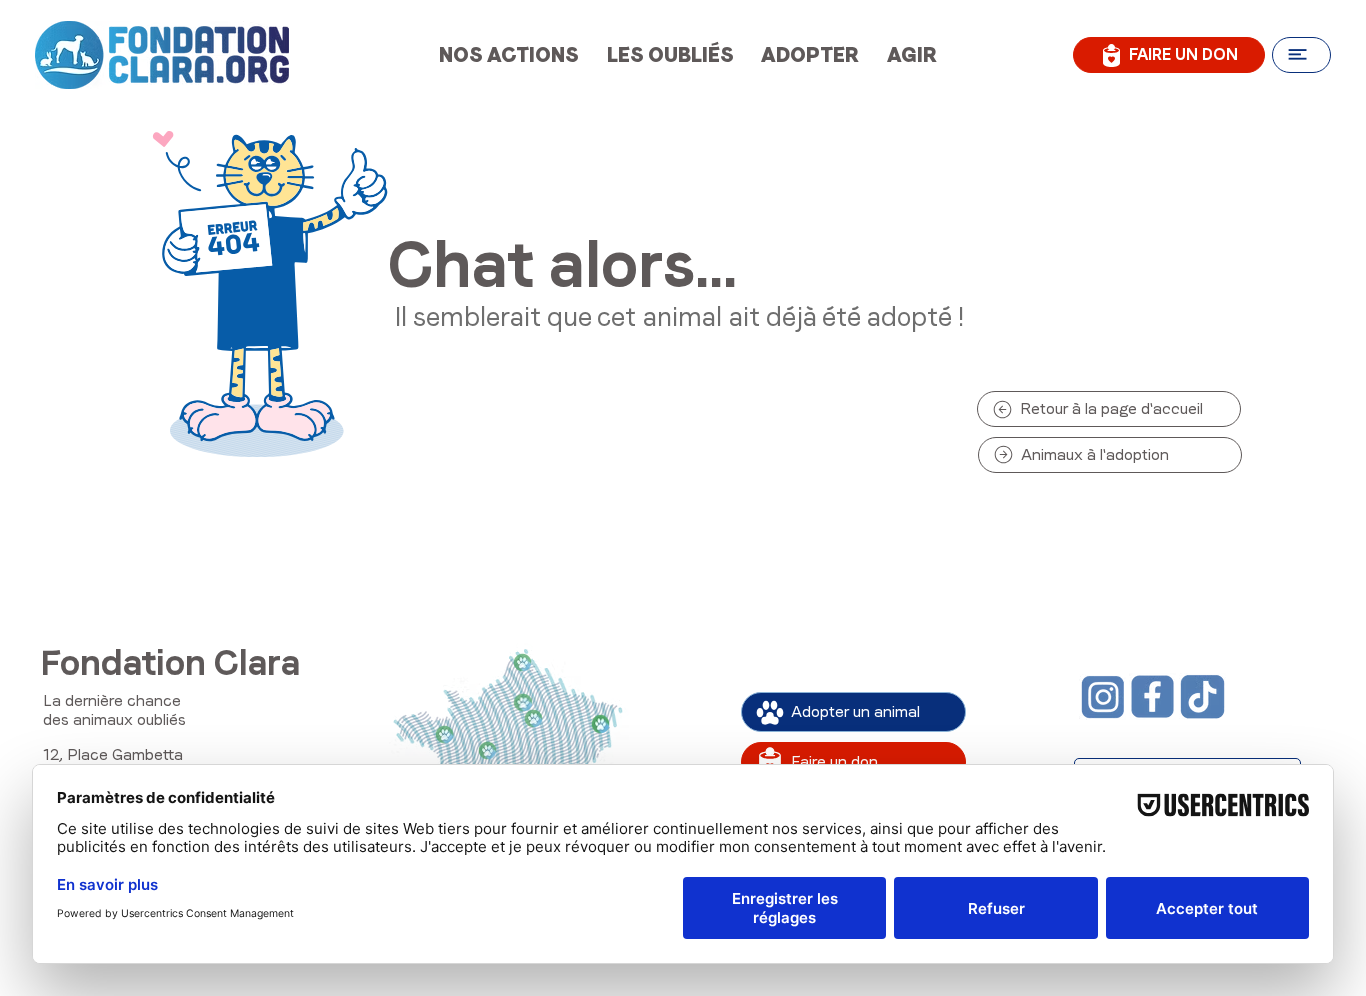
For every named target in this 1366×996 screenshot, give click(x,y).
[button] (1301, 55)
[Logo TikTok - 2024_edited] (1202, 696)
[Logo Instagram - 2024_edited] (1102, 696)
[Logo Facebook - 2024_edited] (1152, 696)
